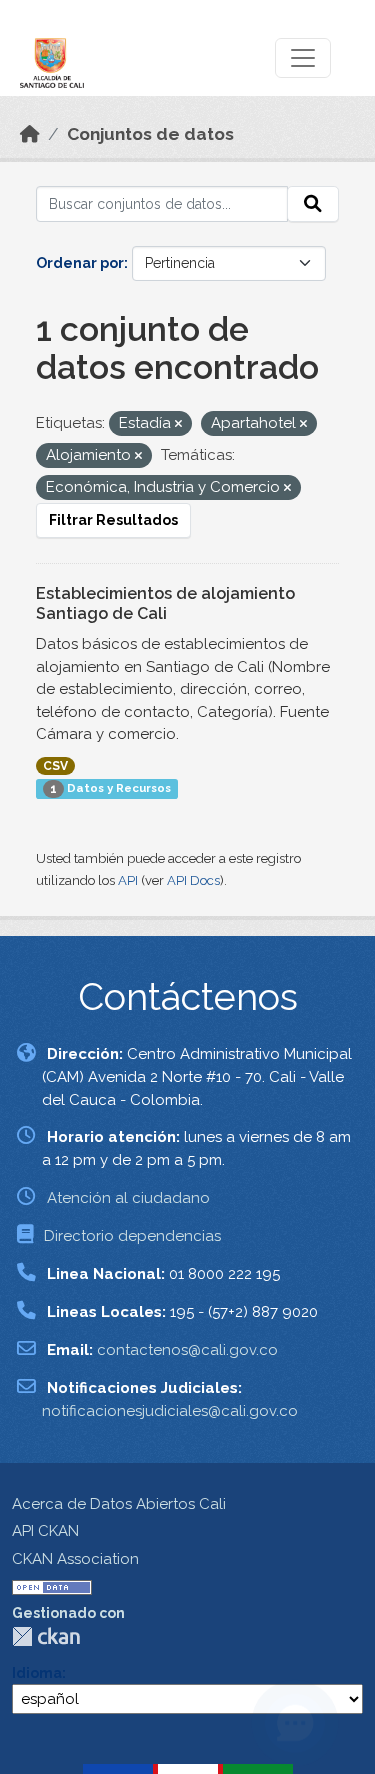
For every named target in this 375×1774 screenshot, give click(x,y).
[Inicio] (30, 134)
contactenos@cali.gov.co (187, 1350)
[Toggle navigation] (303, 58)
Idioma (37, 1673)
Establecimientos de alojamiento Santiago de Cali (165, 604)
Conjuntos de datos (150, 134)
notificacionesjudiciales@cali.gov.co (170, 1411)
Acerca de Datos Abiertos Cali (119, 1504)
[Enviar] (313, 204)
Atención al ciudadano (128, 1198)
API (128, 880)
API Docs (193, 880)
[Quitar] (178, 424)
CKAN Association (75, 1559)
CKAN (46, 1636)
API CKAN (45, 1531)
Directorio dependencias (132, 1236)
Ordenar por (80, 263)
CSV (55, 766)
